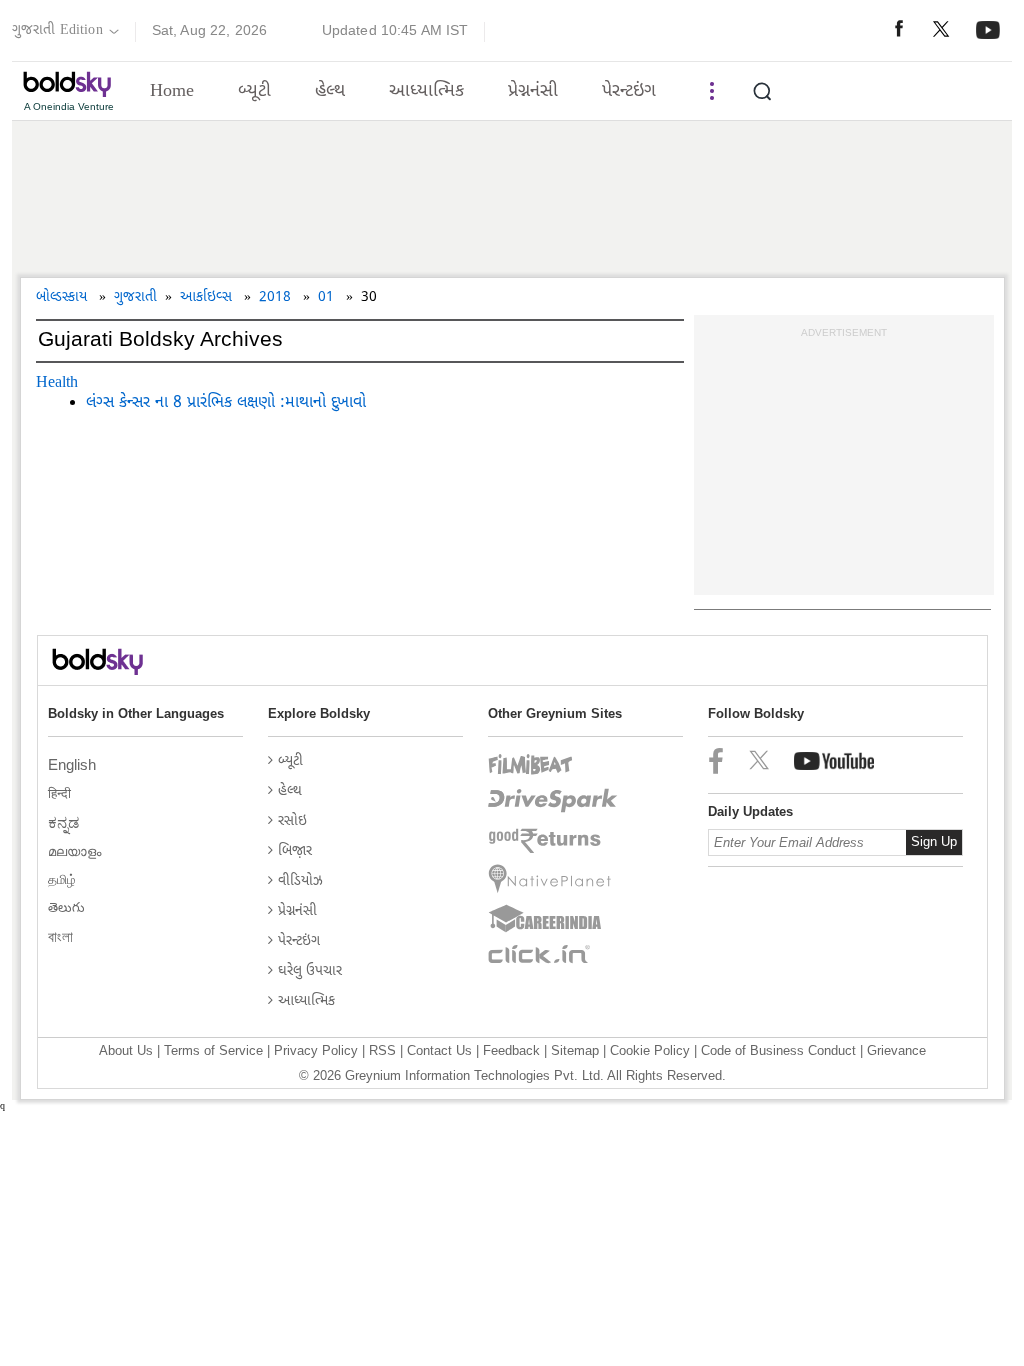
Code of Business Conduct (778, 1050)
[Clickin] (553, 954)
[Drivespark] (553, 801)
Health (57, 383)
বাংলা (62, 936)
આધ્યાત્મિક (426, 91)
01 (326, 297)
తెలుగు (68, 907)
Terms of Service (213, 1050)
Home (172, 91)
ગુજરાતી (135, 297)
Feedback (511, 1050)
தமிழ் (64, 879)
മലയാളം (76, 851)
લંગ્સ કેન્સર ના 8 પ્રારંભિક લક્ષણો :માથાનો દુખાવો (226, 403)
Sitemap (575, 1050)
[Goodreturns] (553, 841)
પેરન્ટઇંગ (629, 91)
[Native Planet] (553, 879)
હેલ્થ (330, 91)
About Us (126, 1050)
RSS (382, 1050)
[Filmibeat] (553, 765)
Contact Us (439, 1050)
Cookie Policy (650, 1050)
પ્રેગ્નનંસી (533, 91)
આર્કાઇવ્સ (206, 297)
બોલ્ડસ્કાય (61, 297)
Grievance (896, 1050)
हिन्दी (61, 793)
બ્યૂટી (254, 91)
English (74, 764)
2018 (275, 297)
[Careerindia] (553, 919)
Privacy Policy (316, 1050)
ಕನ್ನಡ (65, 822)
